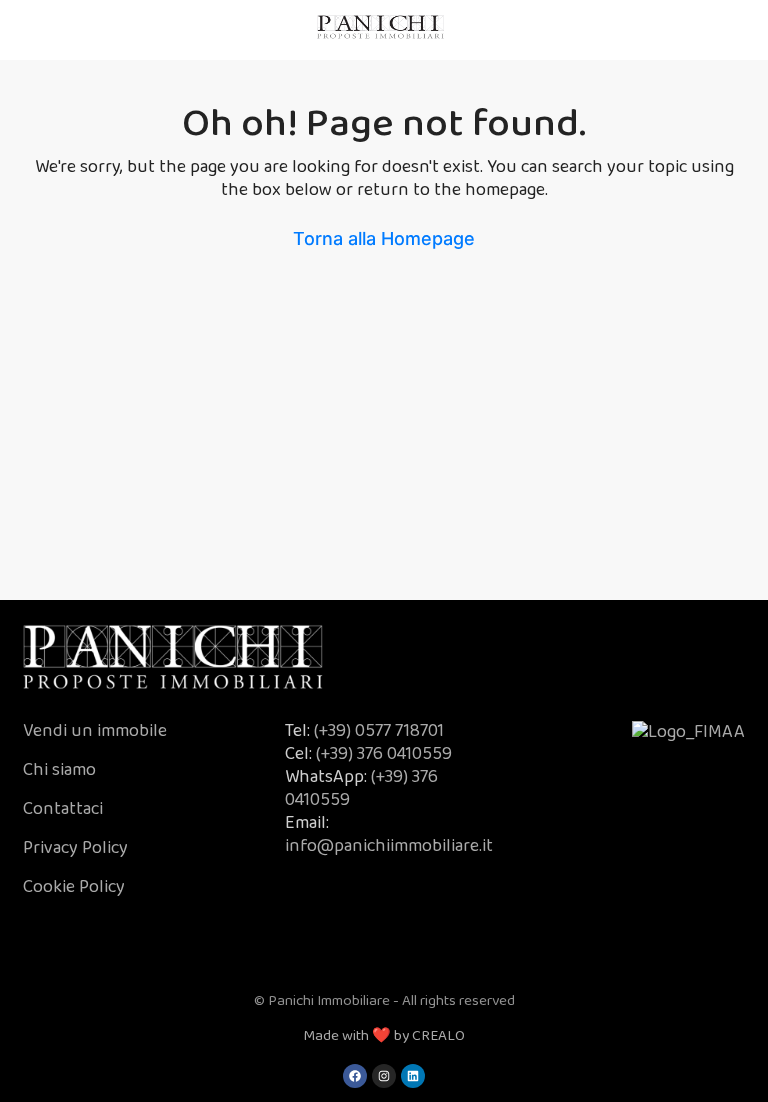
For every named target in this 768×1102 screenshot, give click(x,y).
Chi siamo (61, 770)
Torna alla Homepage (384, 238)
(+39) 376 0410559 (384, 754)
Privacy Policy (75, 848)
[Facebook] (355, 1076)
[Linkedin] (413, 1076)
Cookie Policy (74, 887)
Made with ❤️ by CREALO (384, 1036)
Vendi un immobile (95, 731)
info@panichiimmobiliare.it (389, 846)
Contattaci (63, 809)
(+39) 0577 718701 (379, 731)
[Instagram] (384, 1076)
